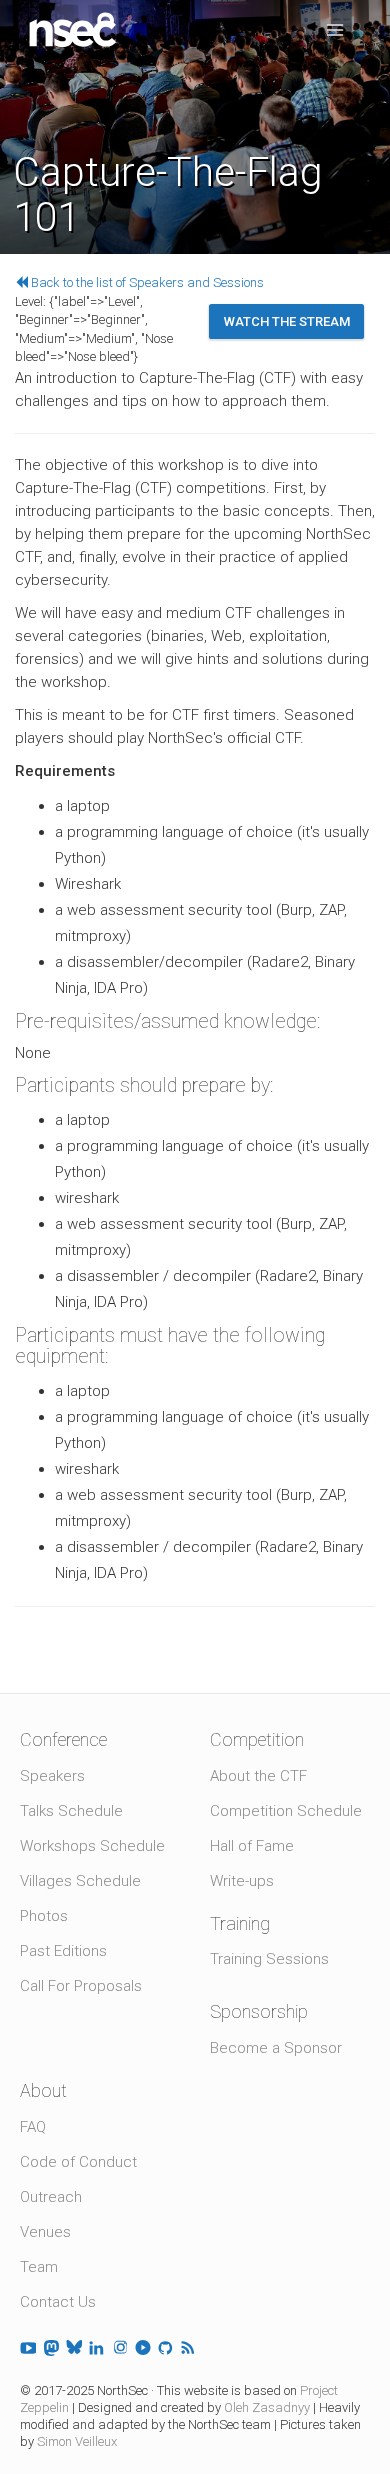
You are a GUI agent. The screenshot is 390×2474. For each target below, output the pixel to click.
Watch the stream (287, 321)
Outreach (51, 2197)
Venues (45, 2232)
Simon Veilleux (77, 2441)
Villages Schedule (80, 1881)
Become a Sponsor (276, 2048)
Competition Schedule (286, 1811)
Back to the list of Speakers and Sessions (146, 282)
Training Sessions (269, 1959)
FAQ (33, 2127)
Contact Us (58, 2302)
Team (39, 2267)
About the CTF (258, 1776)
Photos (44, 1916)
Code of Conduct (78, 2162)
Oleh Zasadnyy (267, 2407)
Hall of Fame (252, 1846)
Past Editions (63, 1951)
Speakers (52, 1776)
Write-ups (242, 1881)
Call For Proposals (81, 1986)
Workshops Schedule (92, 1846)
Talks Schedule (71, 1811)
